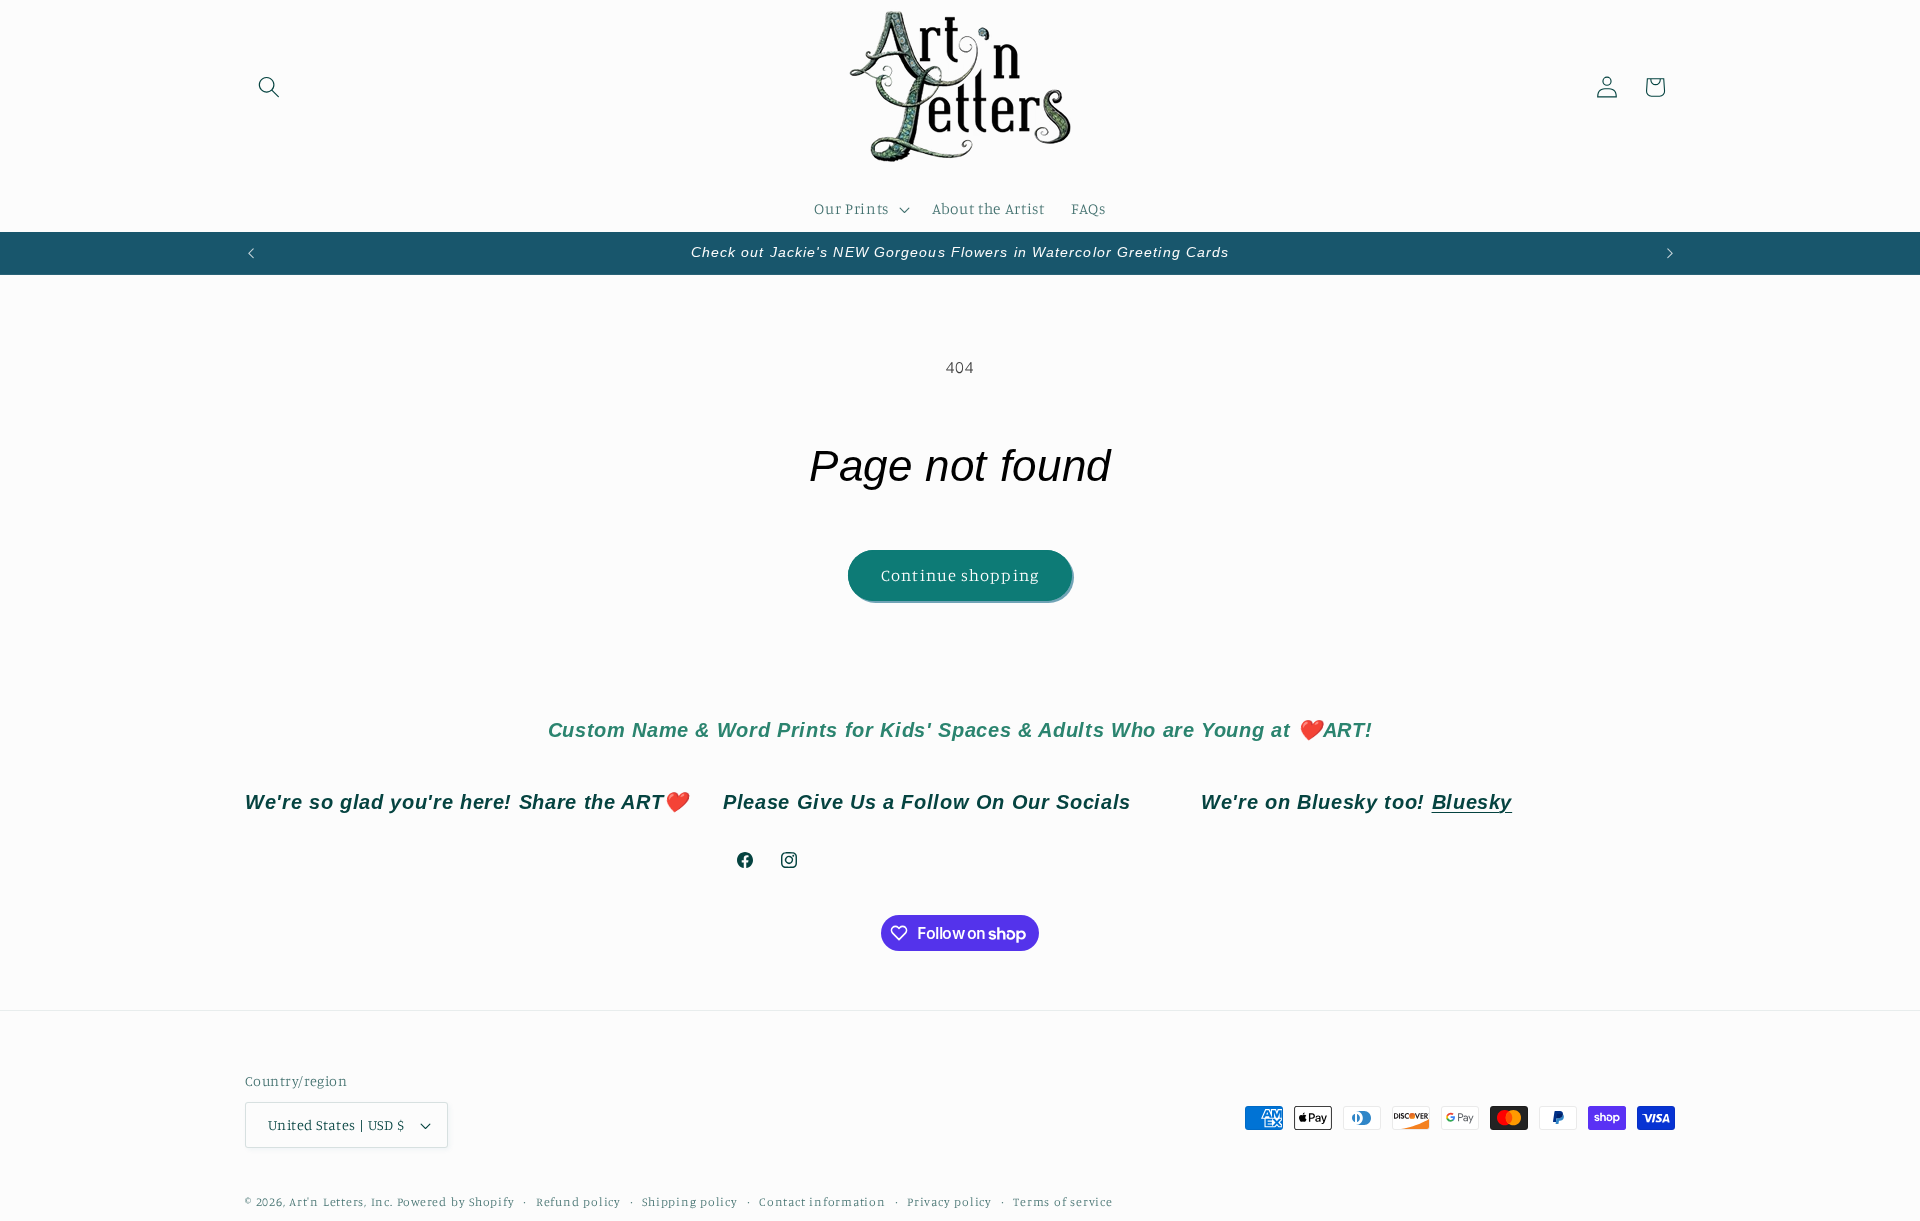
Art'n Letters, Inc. (341, 1201)
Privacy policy (949, 1201)
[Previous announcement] (251, 253)
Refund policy (578, 1201)
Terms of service (1062, 1201)
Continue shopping (960, 575)
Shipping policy (690, 1201)
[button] (269, 87)
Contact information (822, 1201)
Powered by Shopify (456, 1201)
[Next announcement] (1670, 253)
